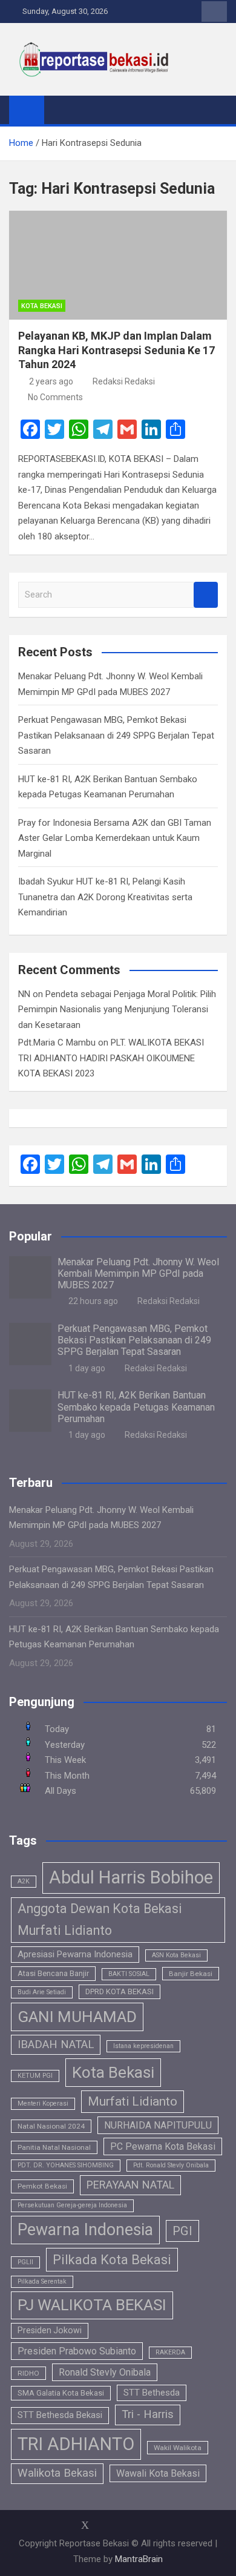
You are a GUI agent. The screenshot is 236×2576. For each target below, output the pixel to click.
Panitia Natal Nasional (54, 2147)
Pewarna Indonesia (85, 2230)
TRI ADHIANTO (76, 2444)
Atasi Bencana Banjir (53, 1973)
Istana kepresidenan (143, 2046)
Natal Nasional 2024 (51, 2126)
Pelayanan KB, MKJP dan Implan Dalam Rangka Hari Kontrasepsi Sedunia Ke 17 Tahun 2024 (116, 350)
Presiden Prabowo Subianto (77, 2351)
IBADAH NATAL (56, 2044)
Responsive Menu (214, 12)
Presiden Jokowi (50, 2330)
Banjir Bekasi (191, 1974)
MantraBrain (139, 2559)
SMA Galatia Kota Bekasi (61, 2393)
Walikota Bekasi (57, 2473)
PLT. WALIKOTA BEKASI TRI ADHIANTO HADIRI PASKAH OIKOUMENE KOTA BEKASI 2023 (111, 1058)
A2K (24, 1881)
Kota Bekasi (42, 306)
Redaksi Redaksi (124, 381)
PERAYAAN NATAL (130, 2185)
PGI (182, 2231)
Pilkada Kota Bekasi (112, 2260)
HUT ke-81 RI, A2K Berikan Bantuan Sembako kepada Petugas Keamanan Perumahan (136, 1407)
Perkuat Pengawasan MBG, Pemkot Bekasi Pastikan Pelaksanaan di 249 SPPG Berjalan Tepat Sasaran (116, 735)
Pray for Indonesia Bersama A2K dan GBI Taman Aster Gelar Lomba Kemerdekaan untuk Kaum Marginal (115, 838)
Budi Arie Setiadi (42, 1992)
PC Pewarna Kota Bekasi (163, 2146)
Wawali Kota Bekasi (158, 2473)
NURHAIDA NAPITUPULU (158, 2125)
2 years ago (51, 381)
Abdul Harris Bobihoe (131, 1877)
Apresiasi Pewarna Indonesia (75, 1954)
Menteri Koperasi (43, 2103)
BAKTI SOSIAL (129, 1974)
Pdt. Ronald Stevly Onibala (171, 2165)
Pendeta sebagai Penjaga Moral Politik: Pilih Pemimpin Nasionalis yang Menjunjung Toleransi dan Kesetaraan (117, 1010)
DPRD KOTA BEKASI (120, 1991)
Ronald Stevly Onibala (105, 2372)
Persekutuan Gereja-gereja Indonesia (72, 2205)
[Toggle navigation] (59, 110)
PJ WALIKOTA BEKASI (92, 2305)
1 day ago (87, 1368)
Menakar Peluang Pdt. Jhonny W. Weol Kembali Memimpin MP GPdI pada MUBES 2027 (138, 1273)
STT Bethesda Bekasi (60, 2415)
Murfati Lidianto (133, 2101)
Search (206, 595)
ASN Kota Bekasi (176, 1955)
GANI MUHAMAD (77, 2017)
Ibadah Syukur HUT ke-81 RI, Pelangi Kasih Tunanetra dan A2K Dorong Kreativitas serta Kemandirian (105, 897)
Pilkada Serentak (42, 2281)
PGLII (25, 2262)
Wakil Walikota (178, 2448)
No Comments (55, 397)
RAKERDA (170, 2352)
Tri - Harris (148, 2414)
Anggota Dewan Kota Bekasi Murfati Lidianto (100, 1919)
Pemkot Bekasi (42, 2186)
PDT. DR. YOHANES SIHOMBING (66, 2165)
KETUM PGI (35, 2076)
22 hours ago (93, 1301)
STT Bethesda (152, 2393)
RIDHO (28, 2373)
